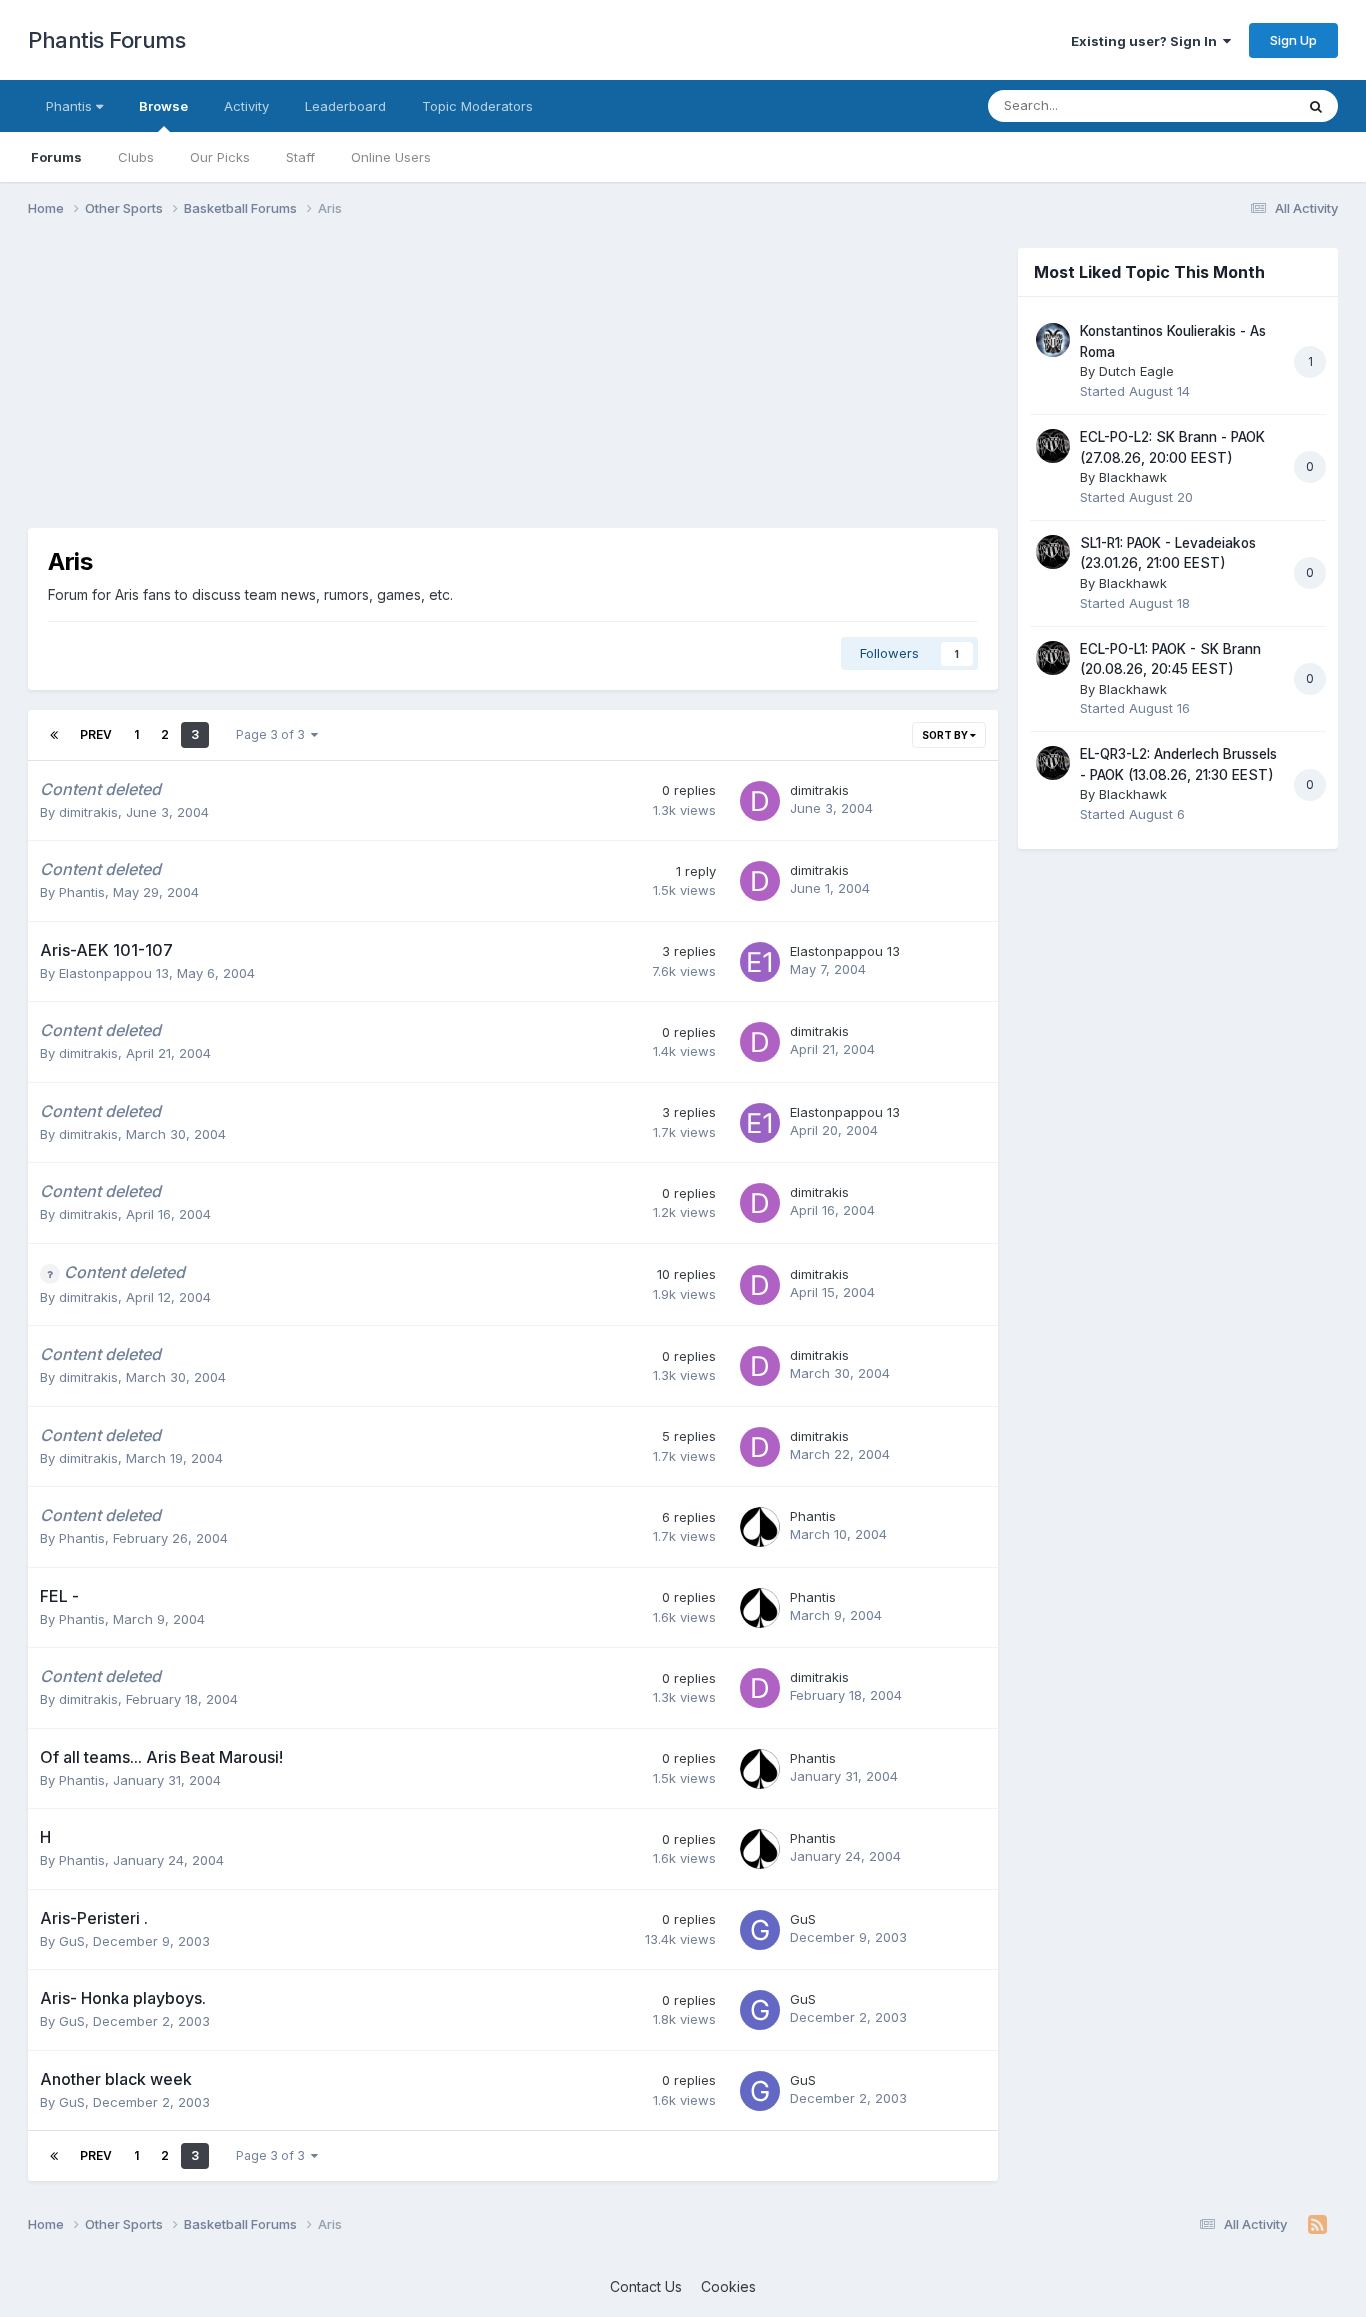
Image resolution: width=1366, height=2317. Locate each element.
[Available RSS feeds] (1317, 2225)
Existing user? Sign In (1147, 41)
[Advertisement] (392, 388)
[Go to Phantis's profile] (760, 1527)
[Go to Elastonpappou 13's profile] (760, 962)
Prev (96, 734)
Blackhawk (1133, 477)
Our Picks (220, 157)
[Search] (1316, 106)
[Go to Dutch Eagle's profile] (1053, 340)
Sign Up (1293, 40)
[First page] (54, 735)
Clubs (136, 157)
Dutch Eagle (1136, 371)
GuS (72, 1941)
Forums (56, 157)
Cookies (728, 2286)
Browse (163, 106)
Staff (300, 157)
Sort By (946, 735)
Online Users (391, 157)
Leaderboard (345, 106)
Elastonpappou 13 (114, 973)
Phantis (71, 106)
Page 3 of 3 (273, 734)
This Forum (1234, 105)
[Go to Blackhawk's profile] (1053, 446)
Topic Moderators (477, 106)
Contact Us (646, 2286)
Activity (246, 106)
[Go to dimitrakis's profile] (760, 801)
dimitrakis (88, 812)
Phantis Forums (106, 40)
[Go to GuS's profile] (760, 1930)
